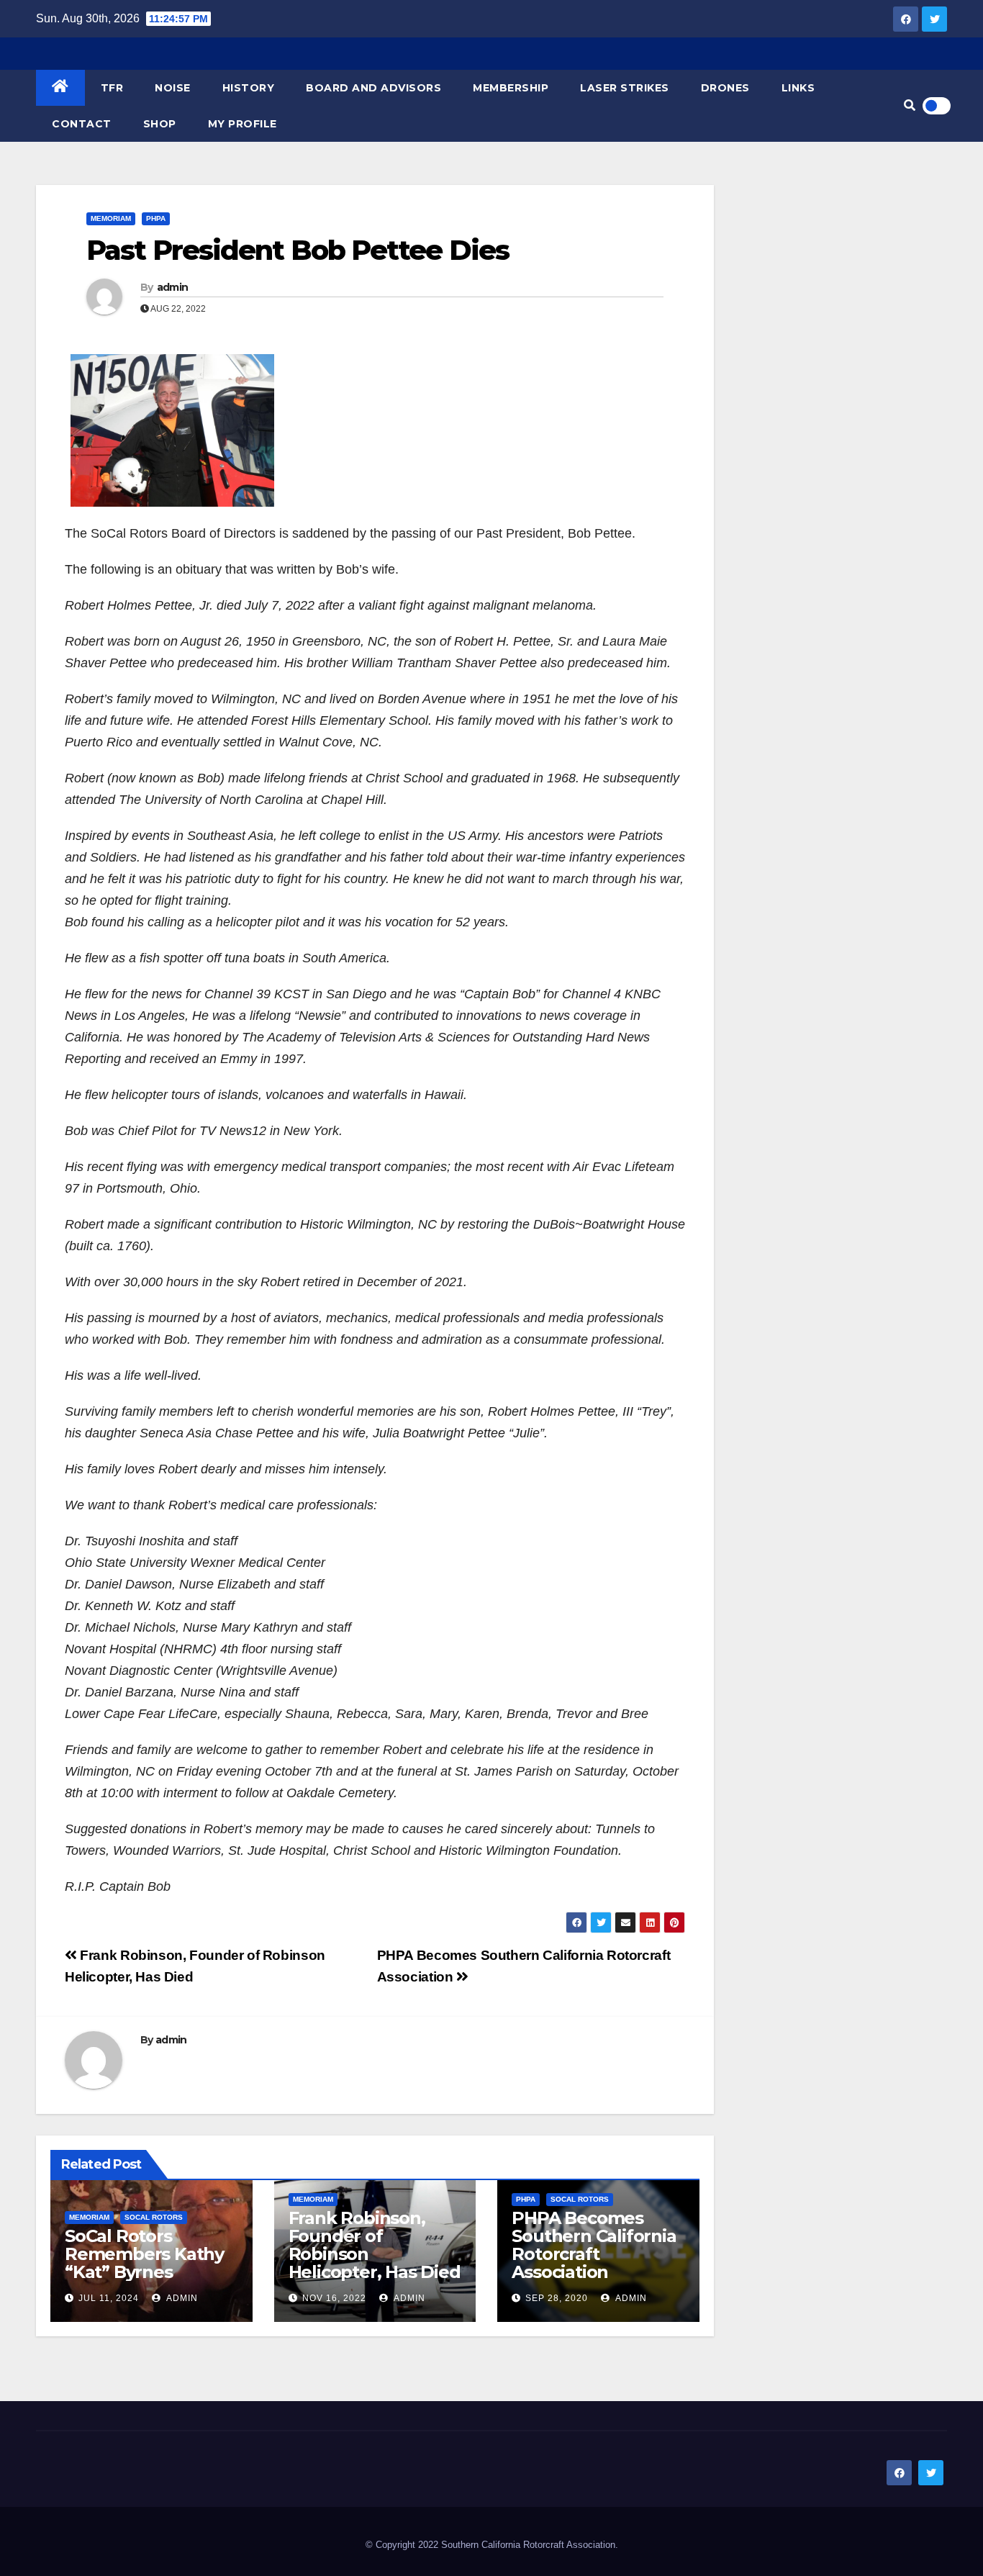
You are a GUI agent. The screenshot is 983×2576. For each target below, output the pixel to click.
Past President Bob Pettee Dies (298, 250)
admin (173, 287)
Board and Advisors (373, 88)
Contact (82, 124)
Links (798, 88)
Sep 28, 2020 (557, 2298)
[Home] (60, 88)
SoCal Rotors (154, 2217)
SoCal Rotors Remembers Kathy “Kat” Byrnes (144, 2254)
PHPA (156, 218)
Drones (725, 88)
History (249, 88)
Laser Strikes (625, 88)
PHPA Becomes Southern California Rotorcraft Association (594, 2245)
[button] (910, 105)
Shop (160, 124)
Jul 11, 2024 (109, 2298)
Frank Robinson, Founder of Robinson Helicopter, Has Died (375, 2245)
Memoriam (111, 218)
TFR (112, 88)
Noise (173, 88)
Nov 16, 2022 (334, 2298)
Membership (511, 88)
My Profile (243, 124)
